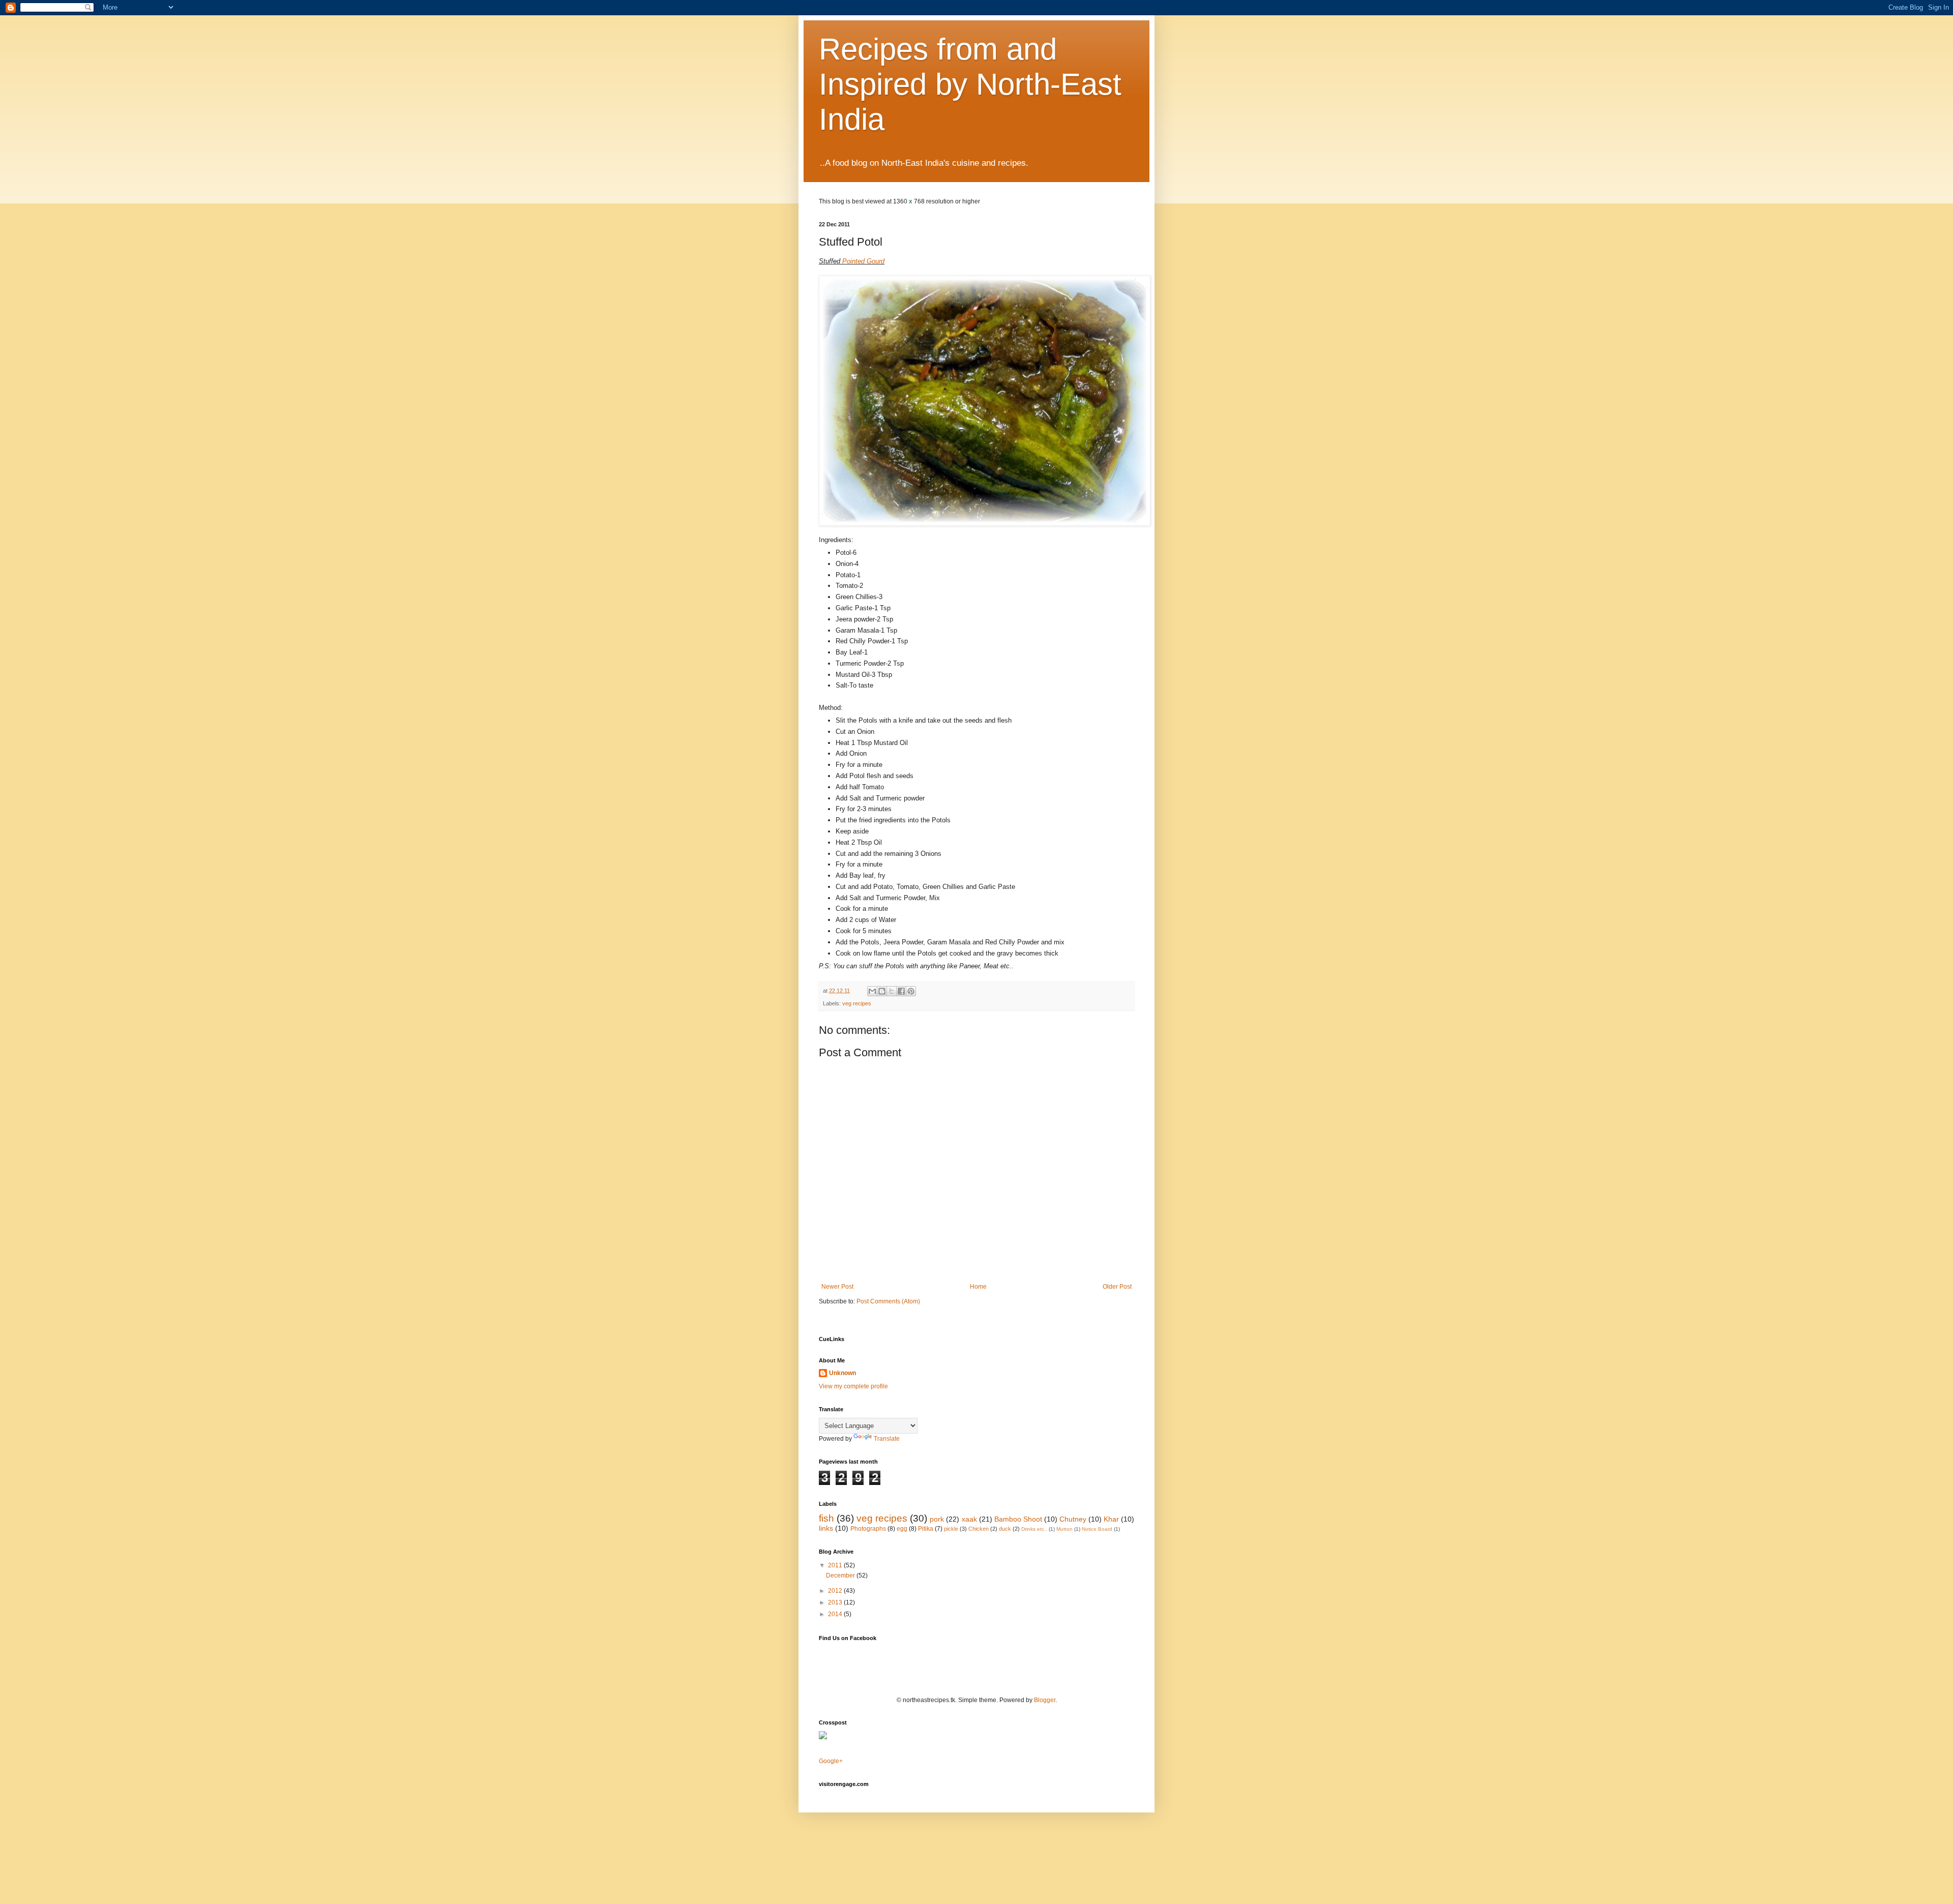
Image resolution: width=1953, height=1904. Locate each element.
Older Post (1117, 1287)
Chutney (1073, 1519)
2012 (836, 1591)
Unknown (842, 1373)
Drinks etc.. (1034, 1529)
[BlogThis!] (882, 991)
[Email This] (872, 991)
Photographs (868, 1529)
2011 (836, 1565)
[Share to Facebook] (901, 991)
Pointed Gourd (863, 261)
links (826, 1528)
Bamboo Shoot (1018, 1519)
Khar (1111, 1519)
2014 (836, 1614)
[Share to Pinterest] (911, 991)
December (841, 1575)
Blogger (1045, 1700)
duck (1005, 1529)
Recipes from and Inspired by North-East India (970, 84)
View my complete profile (853, 1386)
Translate (887, 1439)
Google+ (831, 1761)
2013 (836, 1602)
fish (826, 1518)
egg (902, 1529)
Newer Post (837, 1287)
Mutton (1064, 1529)
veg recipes (857, 1003)
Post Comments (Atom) (888, 1301)
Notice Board (1097, 1529)
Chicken (979, 1529)
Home (978, 1287)
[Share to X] (892, 991)
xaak (969, 1519)
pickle (951, 1529)
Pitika (926, 1529)
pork (937, 1519)
